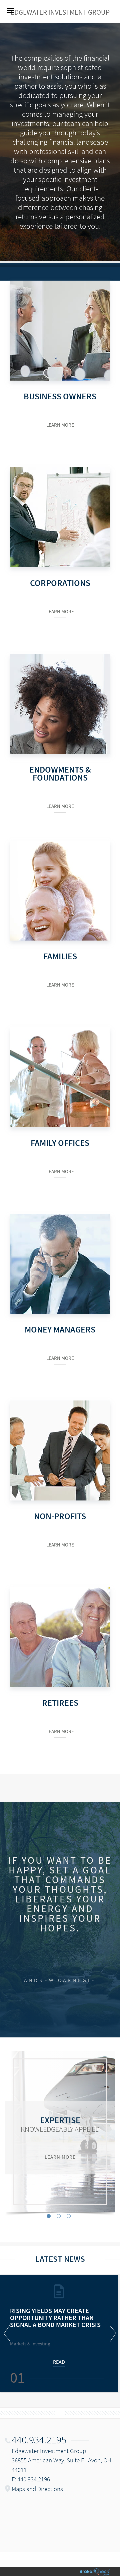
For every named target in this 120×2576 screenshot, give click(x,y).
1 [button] (49, 2216)
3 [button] (69, 2216)
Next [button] (112, 2333)
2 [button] (59, 2216)
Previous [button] (8, 2333)
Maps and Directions (37, 2489)
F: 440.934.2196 (31, 2479)
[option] (60, 2132)
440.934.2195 (39, 2440)
